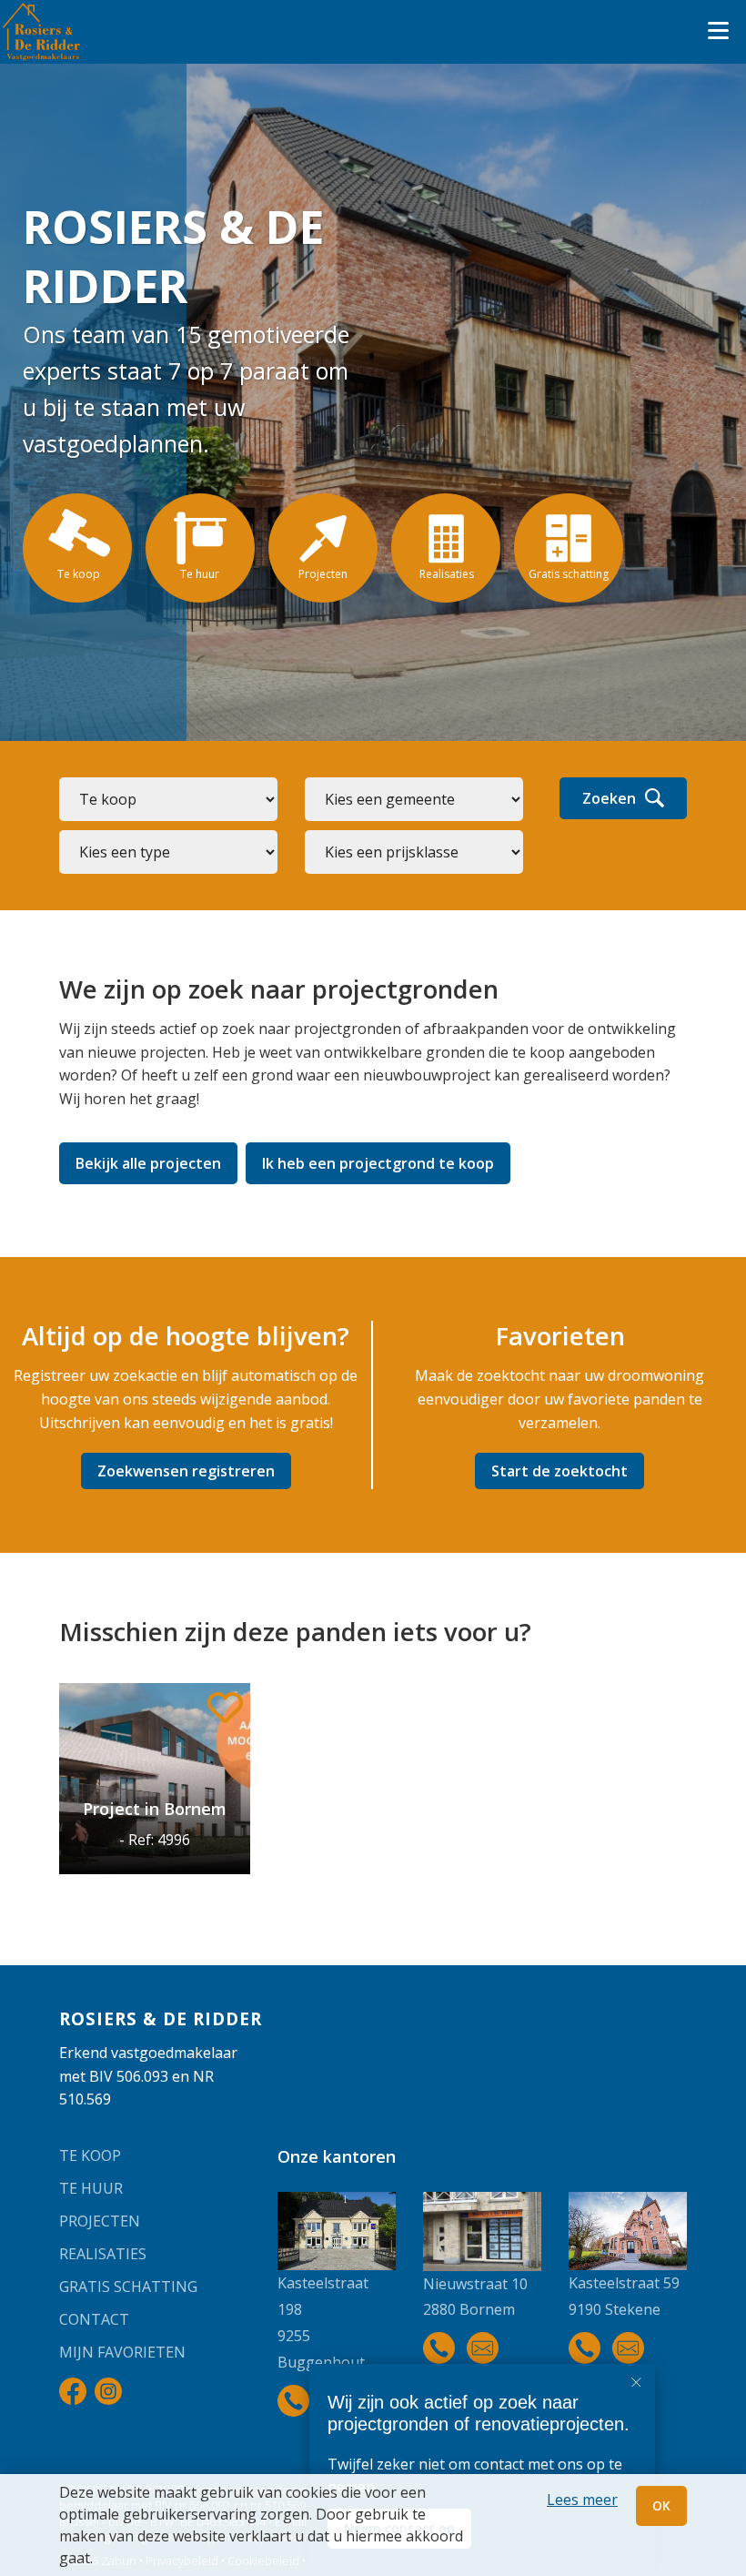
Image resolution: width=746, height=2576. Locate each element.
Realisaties (103, 2254)
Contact (94, 2319)
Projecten (100, 2221)
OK (661, 2505)
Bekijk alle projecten (148, 1163)
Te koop (90, 2155)
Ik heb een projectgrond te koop (378, 1163)
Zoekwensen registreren (186, 1471)
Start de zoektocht (559, 1471)
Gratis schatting (128, 2287)
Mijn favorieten (122, 2352)
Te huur (91, 2188)
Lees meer (582, 2500)
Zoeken (609, 798)
